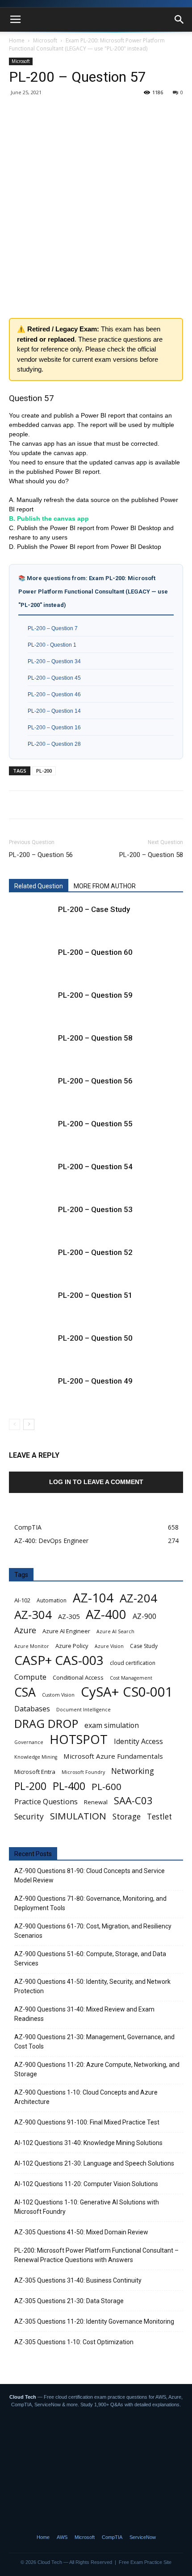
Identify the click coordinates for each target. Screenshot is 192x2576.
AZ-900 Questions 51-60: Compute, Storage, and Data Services (90, 1959)
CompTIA (112, 2537)
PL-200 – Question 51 (95, 1295)
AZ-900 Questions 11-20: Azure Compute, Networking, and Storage (97, 2069)
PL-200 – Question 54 (95, 1167)
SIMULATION (78, 1816)
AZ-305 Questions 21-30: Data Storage (69, 2301)
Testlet (159, 1817)
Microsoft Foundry (83, 1772)
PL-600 (106, 1787)
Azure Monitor (32, 1646)
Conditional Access (78, 1677)
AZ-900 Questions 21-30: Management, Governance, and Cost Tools (94, 2042)
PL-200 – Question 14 (54, 711)
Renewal (96, 1802)
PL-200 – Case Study (94, 909)
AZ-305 (69, 1616)
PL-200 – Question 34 (54, 661)
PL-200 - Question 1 (52, 645)
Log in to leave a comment (96, 1482)
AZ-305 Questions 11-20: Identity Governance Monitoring (94, 2321)
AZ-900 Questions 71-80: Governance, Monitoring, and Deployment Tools (90, 1903)
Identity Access (138, 1742)
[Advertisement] (96, 200)
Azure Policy (72, 1646)
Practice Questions (46, 1802)
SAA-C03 (133, 1800)
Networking (133, 1771)
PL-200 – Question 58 (151, 855)
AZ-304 (33, 1615)
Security (29, 1817)
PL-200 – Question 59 (95, 995)
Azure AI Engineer (66, 1631)
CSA (25, 1692)
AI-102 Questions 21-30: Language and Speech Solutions (94, 2163)
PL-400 (69, 1786)
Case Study (144, 1646)
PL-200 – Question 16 (54, 727)
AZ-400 (106, 1614)
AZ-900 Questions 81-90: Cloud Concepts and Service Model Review (90, 1876)
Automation (52, 1600)
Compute (30, 1677)
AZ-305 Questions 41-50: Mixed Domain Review (81, 2232)
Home (17, 40)
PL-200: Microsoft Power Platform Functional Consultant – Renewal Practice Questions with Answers (96, 2255)
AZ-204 (138, 1598)
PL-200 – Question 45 (54, 678)
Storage (127, 1817)
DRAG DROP (46, 1724)
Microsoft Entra (35, 1772)
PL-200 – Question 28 (54, 744)
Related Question (39, 886)
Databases (32, 1709)
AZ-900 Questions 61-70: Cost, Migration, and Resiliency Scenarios (93, 1931)
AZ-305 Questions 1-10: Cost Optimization (74, 2342)
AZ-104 (93, 1598)
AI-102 (22, 1600)
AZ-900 (144, 1616)
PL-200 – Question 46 (54, 694)
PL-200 (44, 771)
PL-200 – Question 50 (95, 1338)
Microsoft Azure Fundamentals (113, 1756)
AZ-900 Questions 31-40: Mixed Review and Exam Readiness (84, 2014)
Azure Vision (109, 1646)
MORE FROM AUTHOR (105, 886)
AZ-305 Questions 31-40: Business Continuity (78, 2280)
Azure (25, 1630)
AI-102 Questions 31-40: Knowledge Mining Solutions (88, 2143)
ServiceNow (143, 2537)
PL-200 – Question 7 (53, 628)
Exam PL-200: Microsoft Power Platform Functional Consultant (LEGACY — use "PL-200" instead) (87, 44)
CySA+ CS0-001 (127, 1692)
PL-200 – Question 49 (95, 1381)
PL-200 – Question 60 (95, 952)
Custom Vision (58, 1695)
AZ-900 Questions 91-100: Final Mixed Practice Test (87, 2122)
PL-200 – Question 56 (41, 855)
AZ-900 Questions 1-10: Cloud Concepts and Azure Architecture (86, 2097)
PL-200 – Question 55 (95, 1124)
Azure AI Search (115, 1631)
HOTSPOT (79, 1739)
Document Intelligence (83, 1710)
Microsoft (45, 40)
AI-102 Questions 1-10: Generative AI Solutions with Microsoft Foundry (87, 2207)
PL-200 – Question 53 (95, 1209)
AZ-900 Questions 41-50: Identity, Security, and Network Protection (92, 1986)
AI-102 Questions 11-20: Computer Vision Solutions (86, 2184)
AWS (62, 2537)
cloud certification (133, 1663)
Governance (29, 1742)
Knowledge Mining (36, 1757)
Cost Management (131, 1678)
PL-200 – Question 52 (95, 1252)
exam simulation (112, 1725)
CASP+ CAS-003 (59, 1660)
